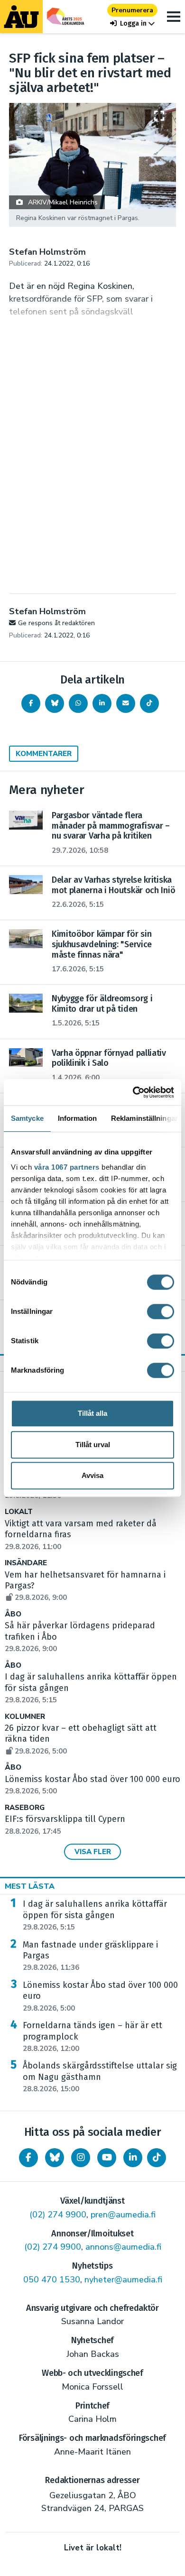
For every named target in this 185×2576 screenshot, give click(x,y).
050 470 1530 (52, 2280)
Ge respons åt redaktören (56, 623)
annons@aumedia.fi (123, 2247)
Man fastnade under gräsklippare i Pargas (90, 1956)
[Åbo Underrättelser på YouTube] (107, 2158)
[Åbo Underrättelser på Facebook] (28, 2158)
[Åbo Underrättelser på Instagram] (81, 2158)
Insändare (26, 1563)
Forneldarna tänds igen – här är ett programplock (92, 2037)
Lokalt (19, 1512)
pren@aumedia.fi (123, 2215)
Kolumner (25, 1717)
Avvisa (92, 1475)
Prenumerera (132, 10)
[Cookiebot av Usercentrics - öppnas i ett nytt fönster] (133, 1092)
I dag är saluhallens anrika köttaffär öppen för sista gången (95, 1915)
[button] (132, 23)
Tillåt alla (92, 1413)
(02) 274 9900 (58, 2215)
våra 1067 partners (67, 1167)
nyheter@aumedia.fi (123, 2280)
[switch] (161, 1311)
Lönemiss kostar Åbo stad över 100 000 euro (100, 1996)
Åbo (13, 1614)
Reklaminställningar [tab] (144, 1118)
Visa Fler (93, 1852)
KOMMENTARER (44, 754)
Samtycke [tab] (27, 1118)
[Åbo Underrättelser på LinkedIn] (133, 2158)
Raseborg (25, 1808)
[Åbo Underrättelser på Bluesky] (55, 2158)
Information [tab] (77, 1118)
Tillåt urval (93, 1445)
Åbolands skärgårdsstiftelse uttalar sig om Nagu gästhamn (100, 2077)
